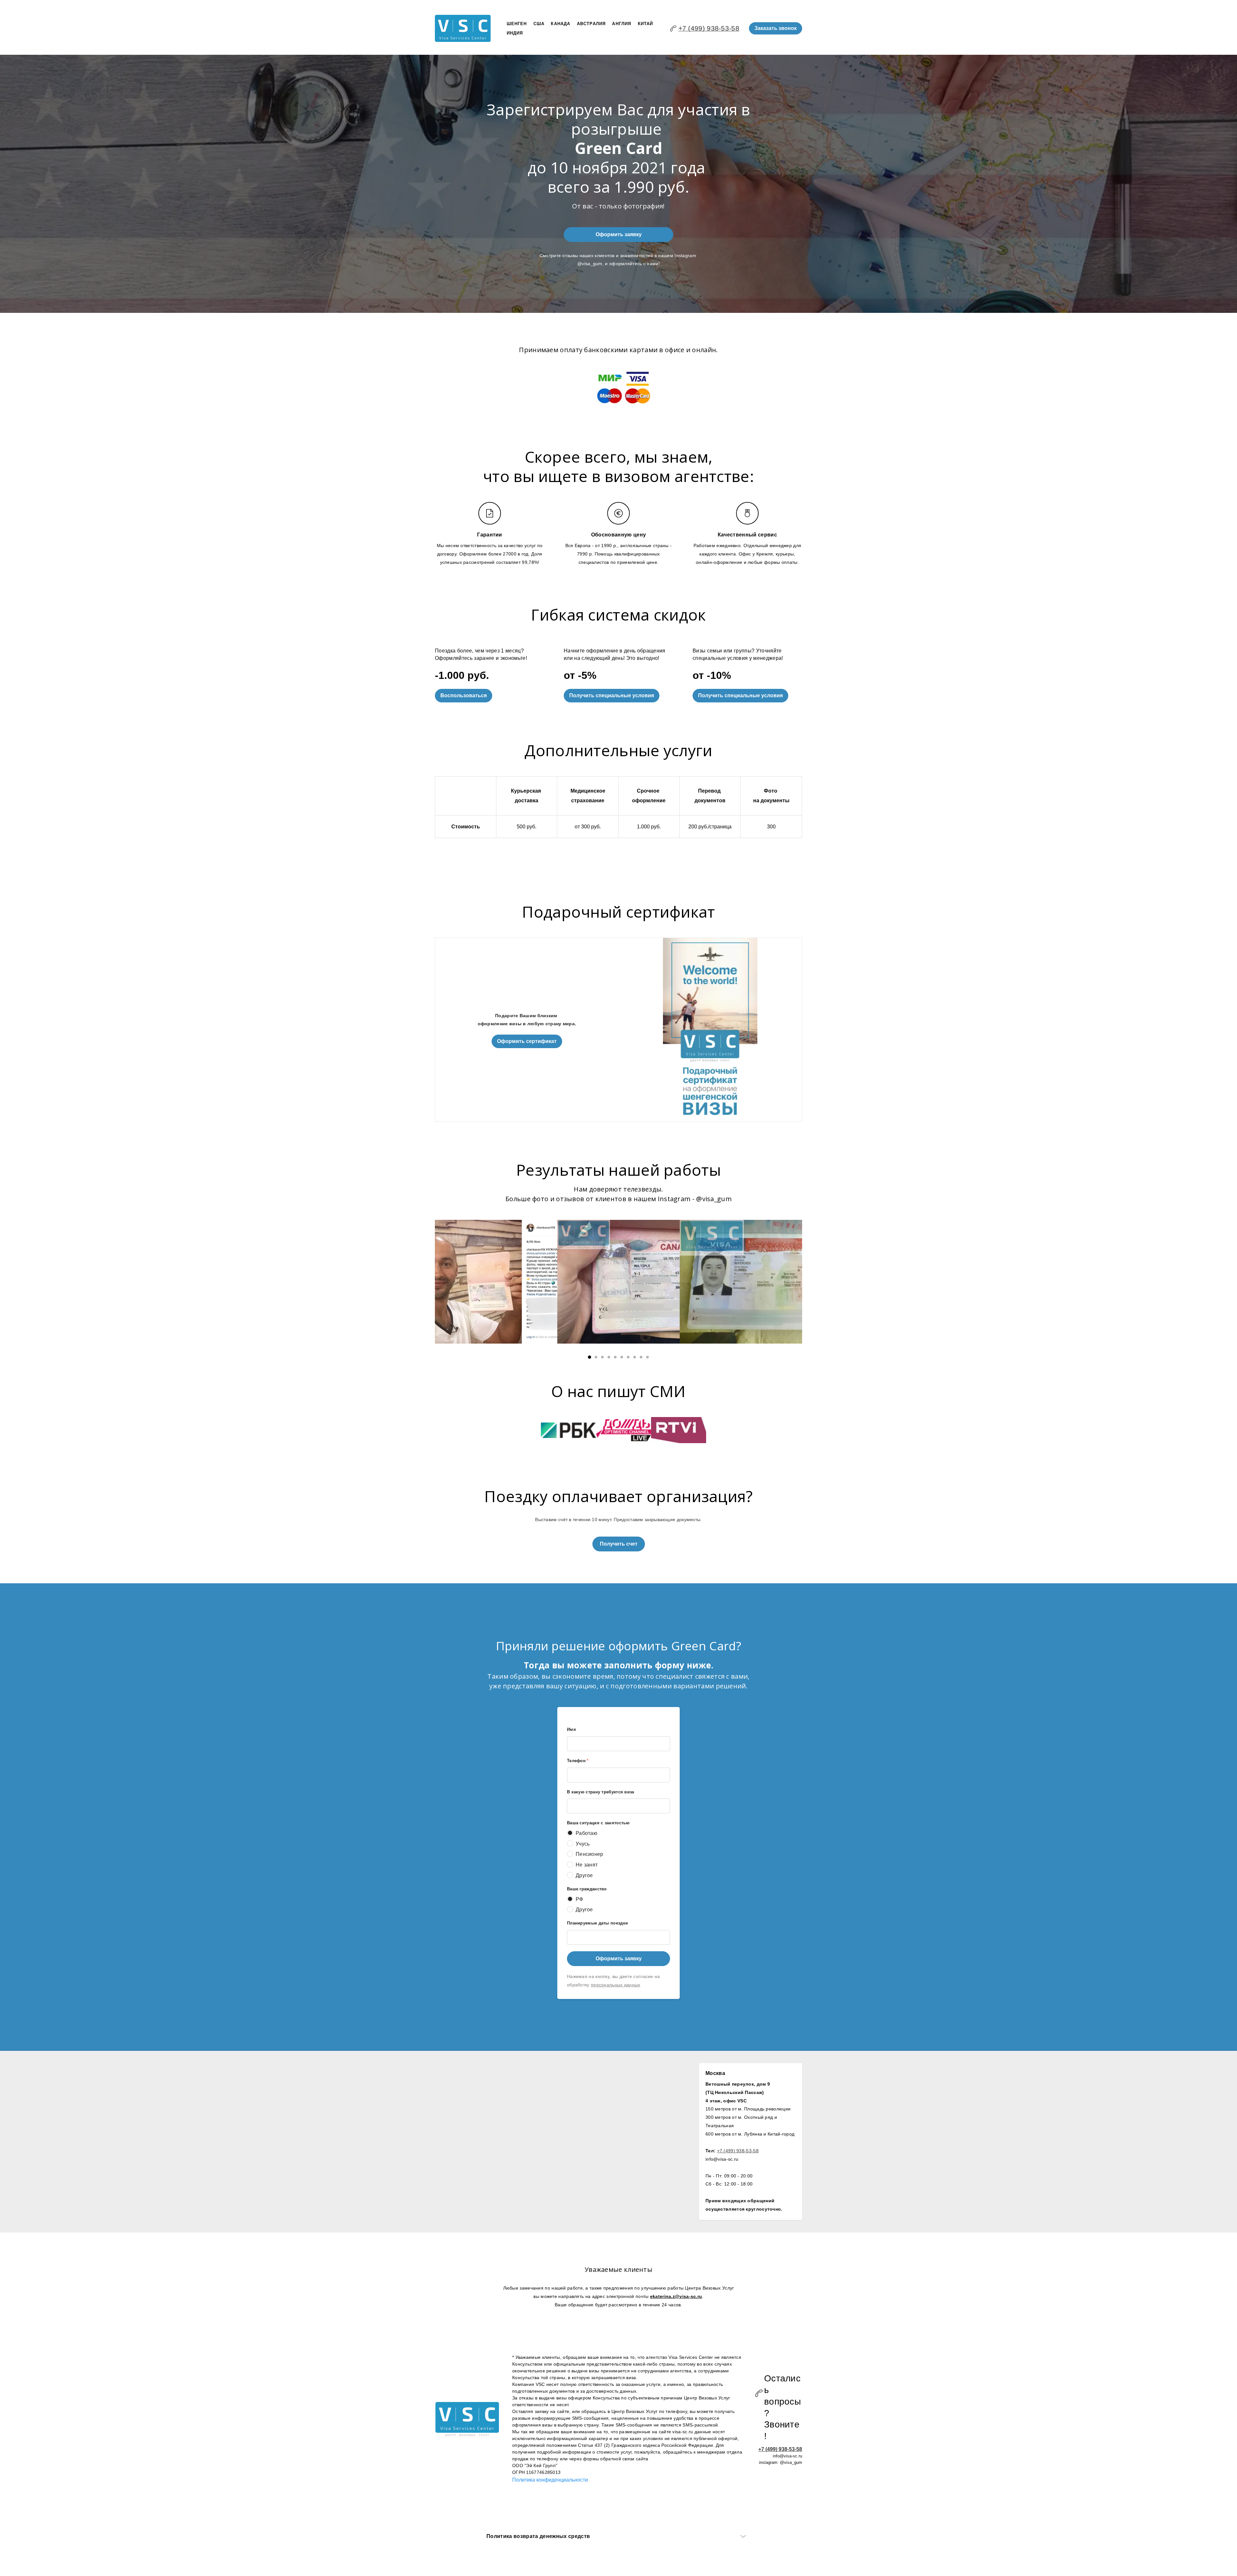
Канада (561, 24)
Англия (622, 24)
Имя (571, 1729)
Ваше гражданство (587, 1889)
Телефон (578, 1761)
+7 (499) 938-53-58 (709, 28)
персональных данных (616, 1985)
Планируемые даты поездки (597, 1923)
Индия (515, 33)
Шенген (517, 24)
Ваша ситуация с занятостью (598, 1823)
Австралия (591, 24)
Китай (646, 24)
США (539, 24)
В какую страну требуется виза (601, 1792)
